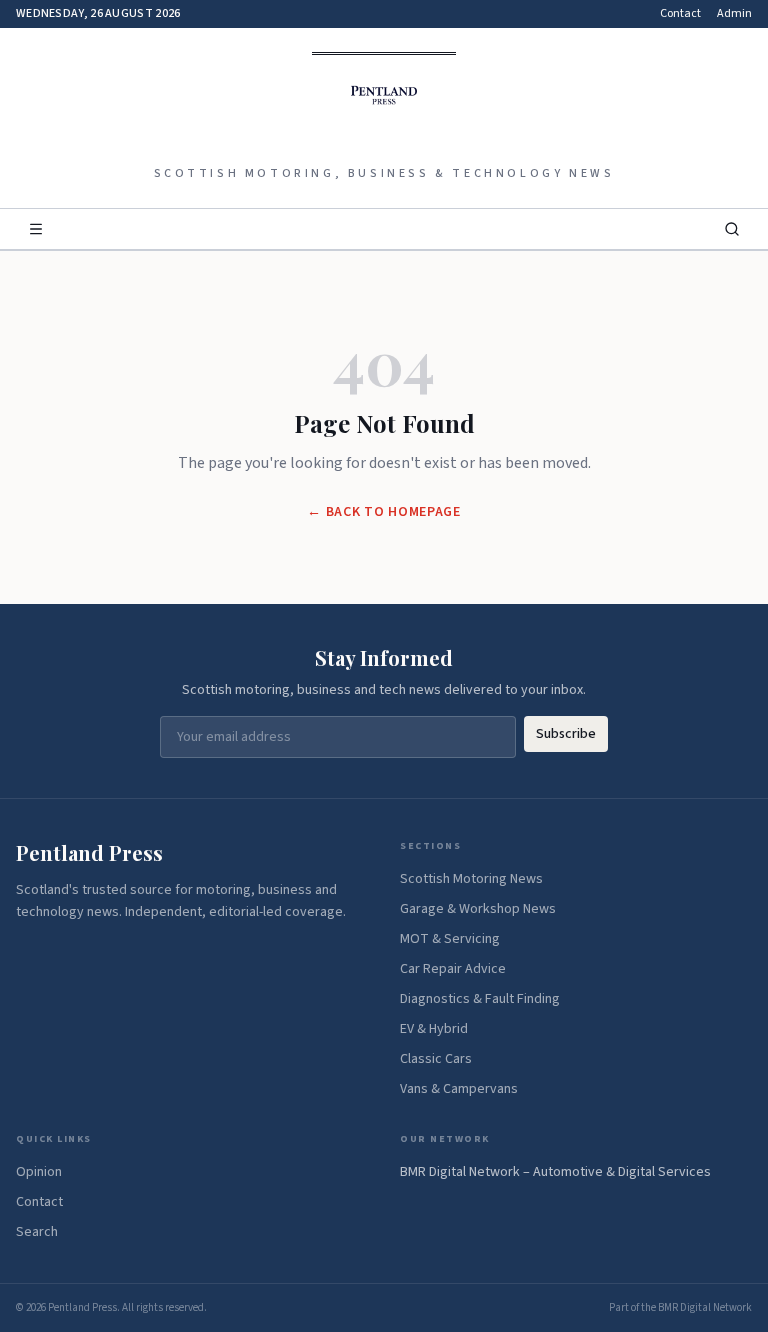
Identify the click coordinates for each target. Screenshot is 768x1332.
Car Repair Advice (453, 969)
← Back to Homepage (384, 512)
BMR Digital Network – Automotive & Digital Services (555, 1172)
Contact (680, 14)
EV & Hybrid (434, 1029)
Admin (734, 14)
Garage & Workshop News (478, 909)
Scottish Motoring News (471, 879)
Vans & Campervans (459, 1089)
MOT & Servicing (450, 939)
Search (37, 1232)
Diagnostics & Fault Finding (480, 999)
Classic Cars (436, 1059)
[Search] (732, 229)
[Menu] (36, 229)
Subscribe (566, 734)
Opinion (39, 1172)
